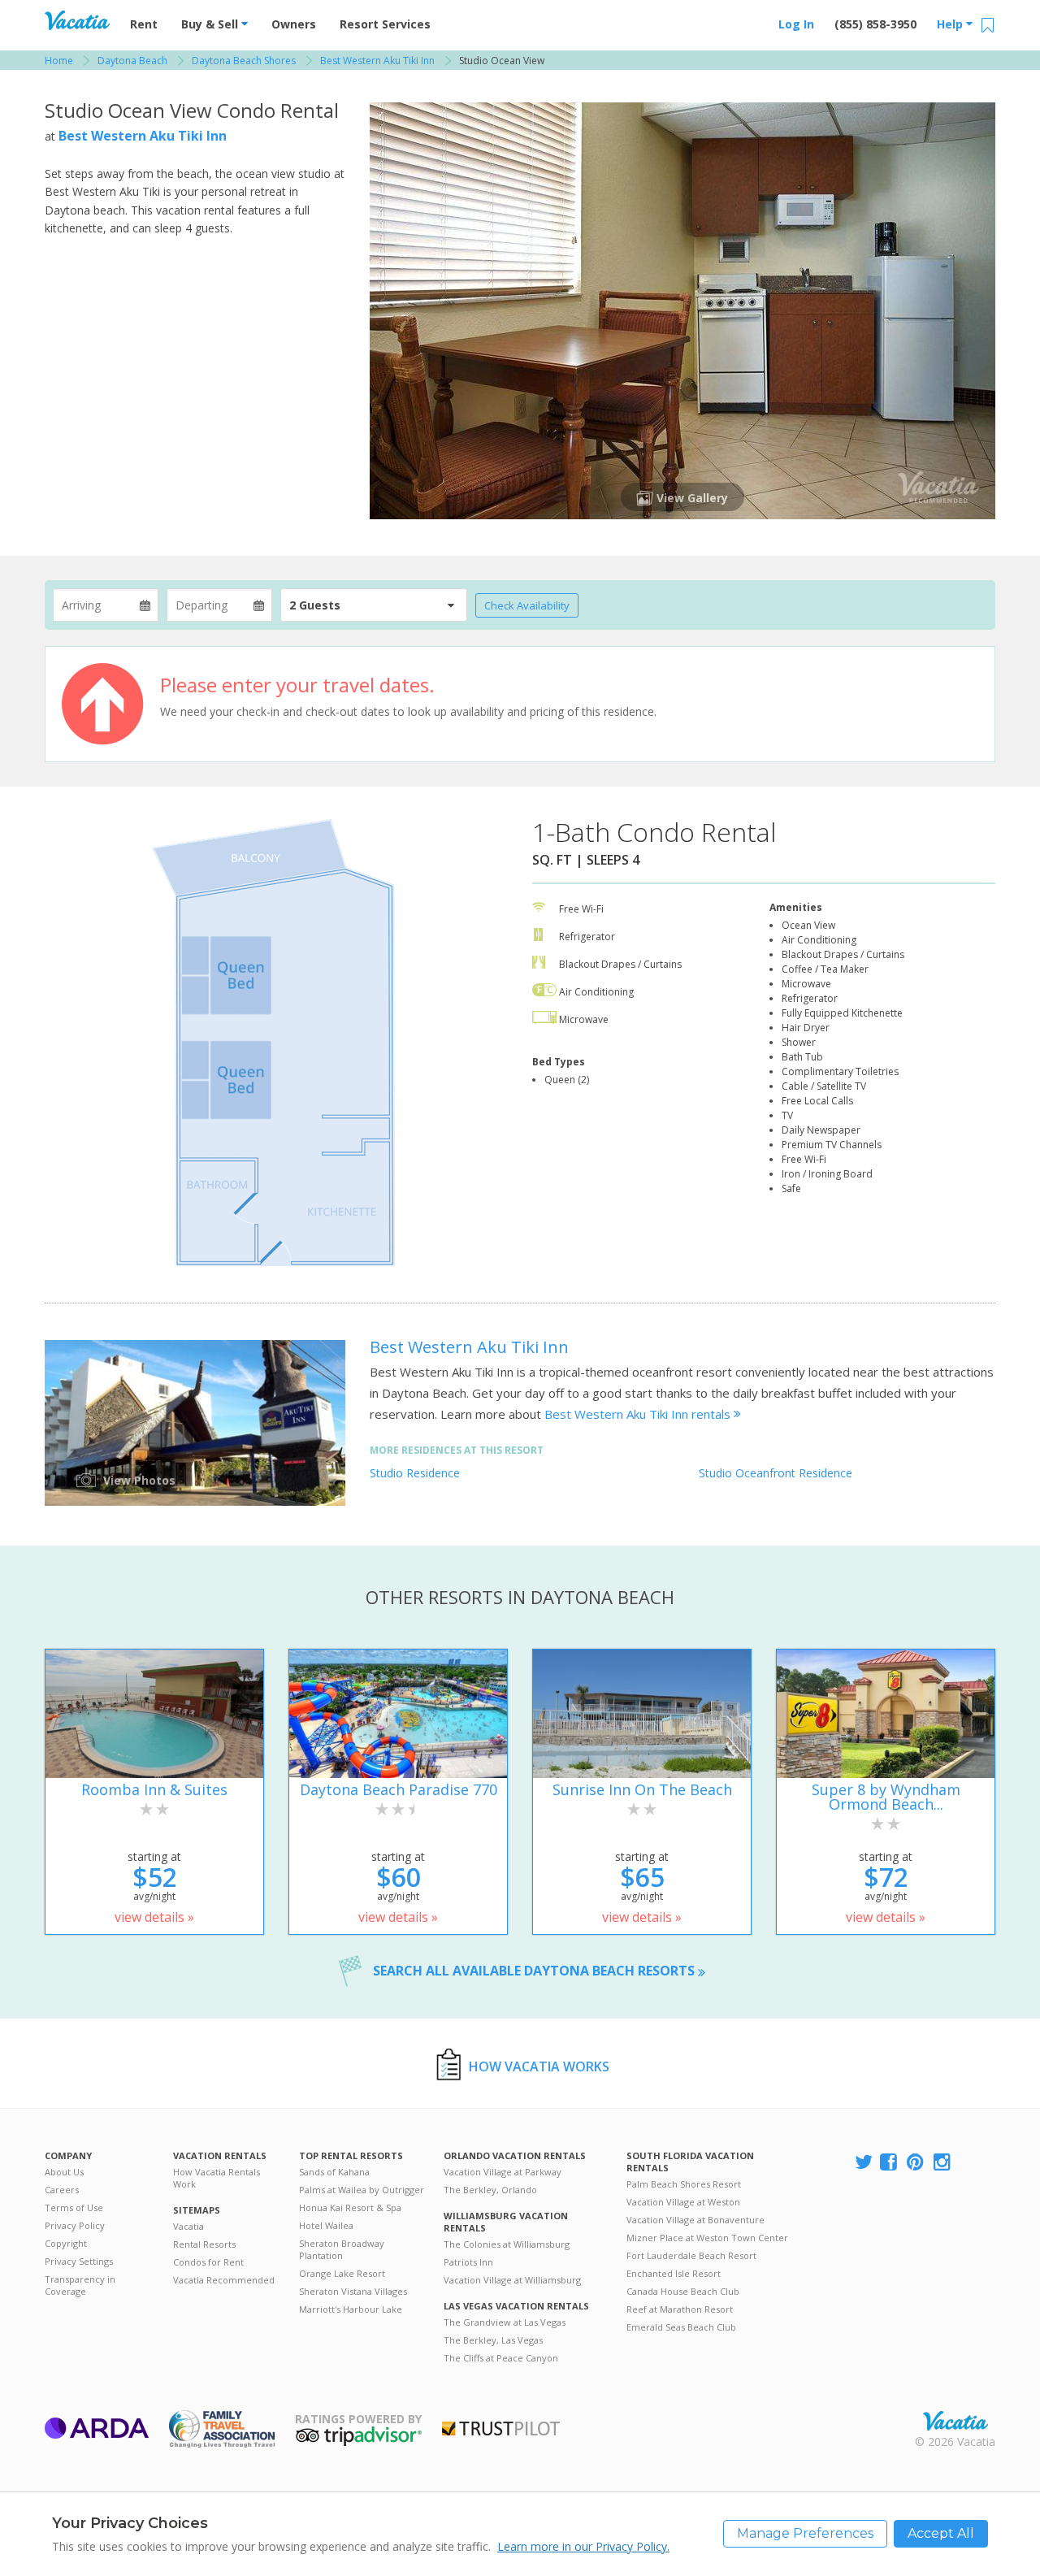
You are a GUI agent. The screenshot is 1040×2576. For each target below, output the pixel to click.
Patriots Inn (468, 2262)
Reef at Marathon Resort (680, 2309)
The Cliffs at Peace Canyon (501, 2358)
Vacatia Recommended (224, 2280)
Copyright (66, 2243)
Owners (294, 24)
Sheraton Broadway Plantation (342, 2249)
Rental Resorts (204, 2244)
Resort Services (385, 24)
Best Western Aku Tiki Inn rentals (639, 1414)
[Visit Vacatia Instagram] (943, 2163)
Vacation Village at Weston (683, 2202)
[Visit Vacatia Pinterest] (916, 2163)
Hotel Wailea (326, 2225)
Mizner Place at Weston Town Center (707, 2238)
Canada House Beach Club (683, 2291)
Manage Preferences (805, 2533)
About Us (64, 2172)
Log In (796, 24)
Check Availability (527, 605)
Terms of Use (74, 2207)
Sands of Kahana (334, 2172)
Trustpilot (501, 2429)
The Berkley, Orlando (490, 2190)
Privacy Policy (75, 2225)
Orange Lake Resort (342, 2273)
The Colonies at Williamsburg (507, 2244)
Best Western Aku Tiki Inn (143, 136)
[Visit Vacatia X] (864, 2163)
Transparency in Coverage (80, 2285)
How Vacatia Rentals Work (217, 2178)
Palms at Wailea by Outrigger (362, 2190)
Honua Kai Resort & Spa (350, 2207)
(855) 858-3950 (875, 24)
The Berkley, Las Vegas (493, 2340)
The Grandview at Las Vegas (505, 2322)
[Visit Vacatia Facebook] (890, 2163)
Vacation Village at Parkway (503, 2172)
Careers (62, 2190)
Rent (144, 24)
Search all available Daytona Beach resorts (535, 1971)
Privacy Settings (79, 2261)
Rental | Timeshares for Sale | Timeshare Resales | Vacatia (955, 2421)
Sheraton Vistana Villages (353, 2291)
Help (951, 24)
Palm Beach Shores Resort (684, 2184)
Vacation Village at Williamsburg (512, 2280)
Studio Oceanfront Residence (776, 1473)
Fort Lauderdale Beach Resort (691, 2255)
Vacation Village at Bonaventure (695, 2220)
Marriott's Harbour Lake (351, 2309)
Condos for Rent (208, 2262)
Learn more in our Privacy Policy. (583, 2546)
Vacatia (188, 2226)
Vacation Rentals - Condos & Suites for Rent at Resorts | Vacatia (77, 20)
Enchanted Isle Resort (674, 2273)
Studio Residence (415, 1473)
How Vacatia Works (539, 2066)
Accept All (941, 2533)
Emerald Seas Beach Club (681, 2327)
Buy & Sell (211, 24)
